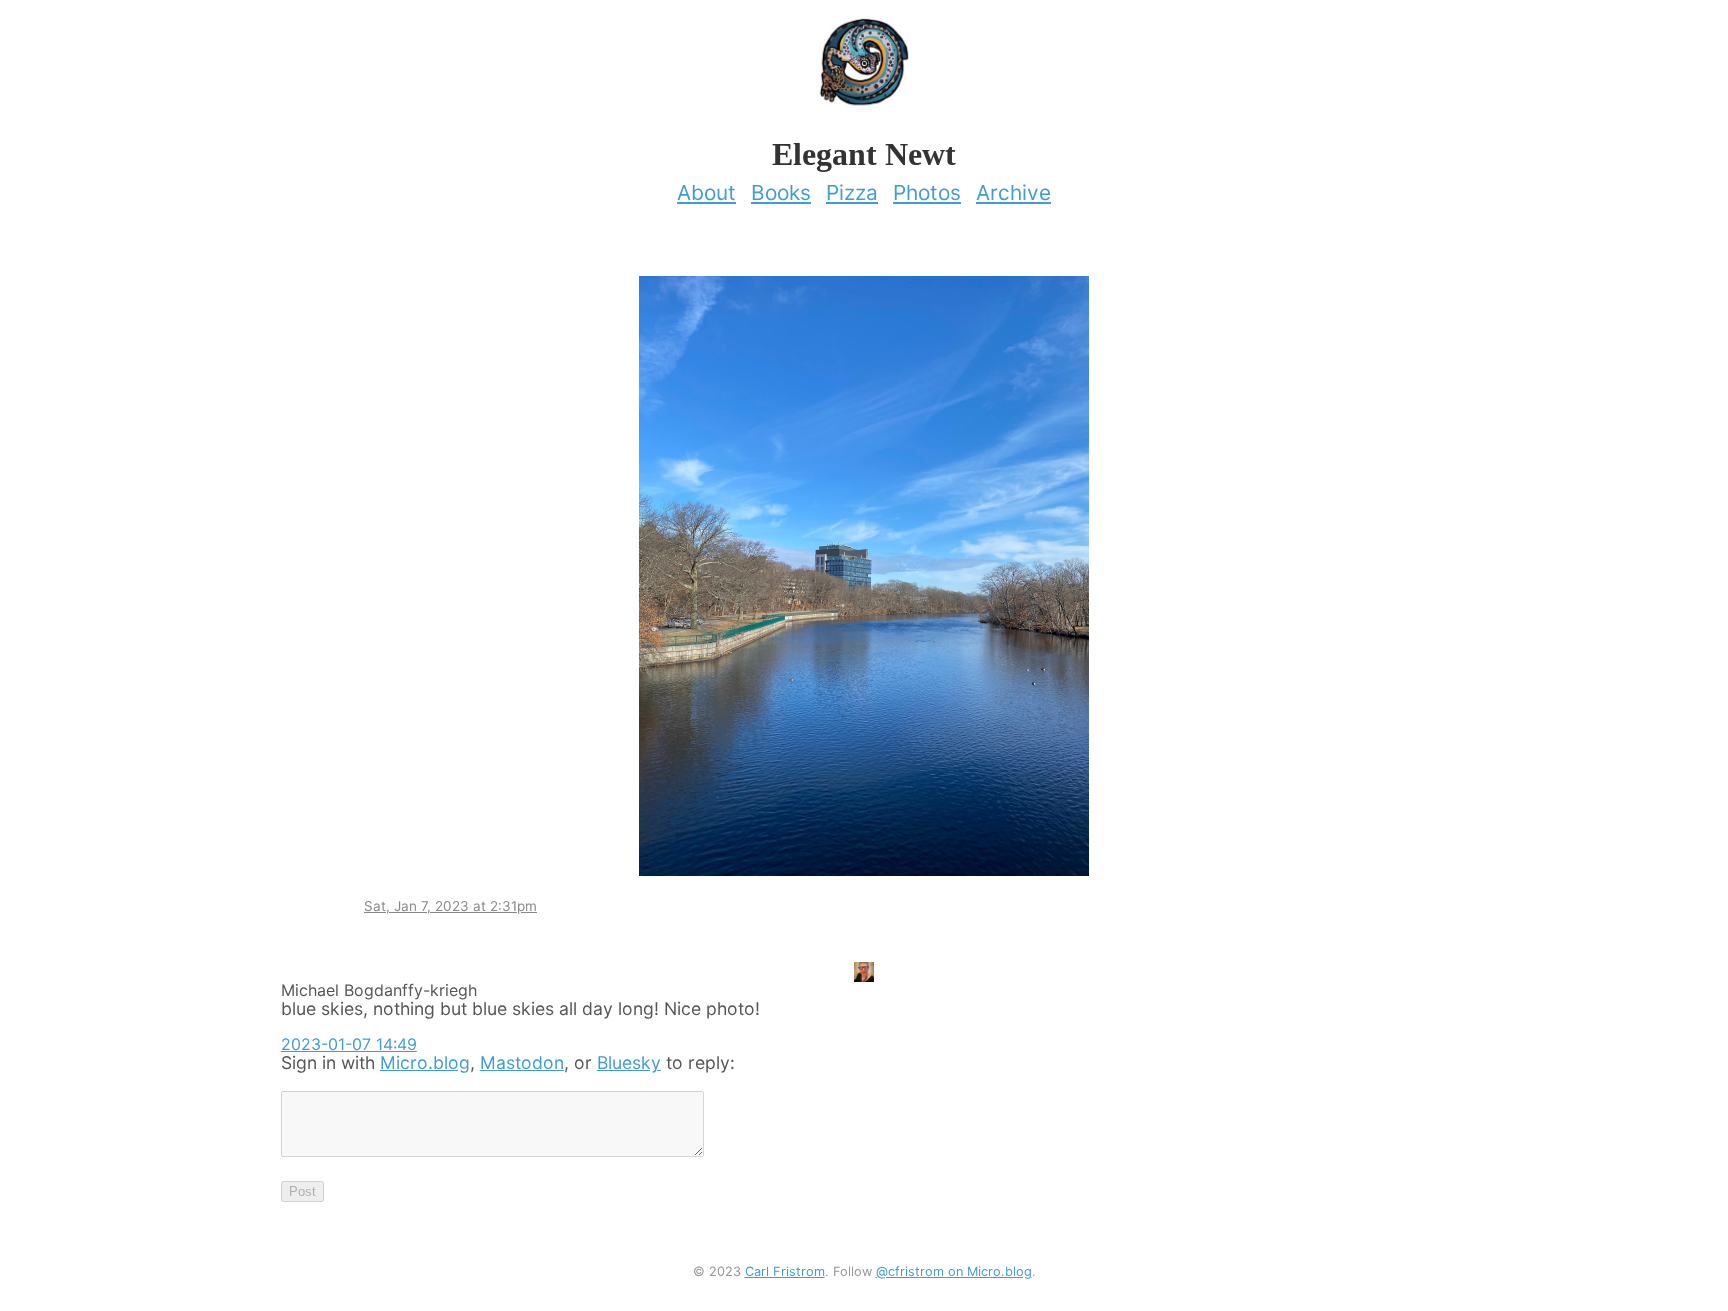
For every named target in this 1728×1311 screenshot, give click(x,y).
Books (781, 192)
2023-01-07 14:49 (349, 1044)
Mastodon (522, 1062)
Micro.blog (425, 1062)
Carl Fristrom (785, 1271)
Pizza (852, 192)
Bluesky (629, 1062)
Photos (927, 192)
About (706, 192)
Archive (1013, 192)
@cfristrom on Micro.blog (954, 1271)
